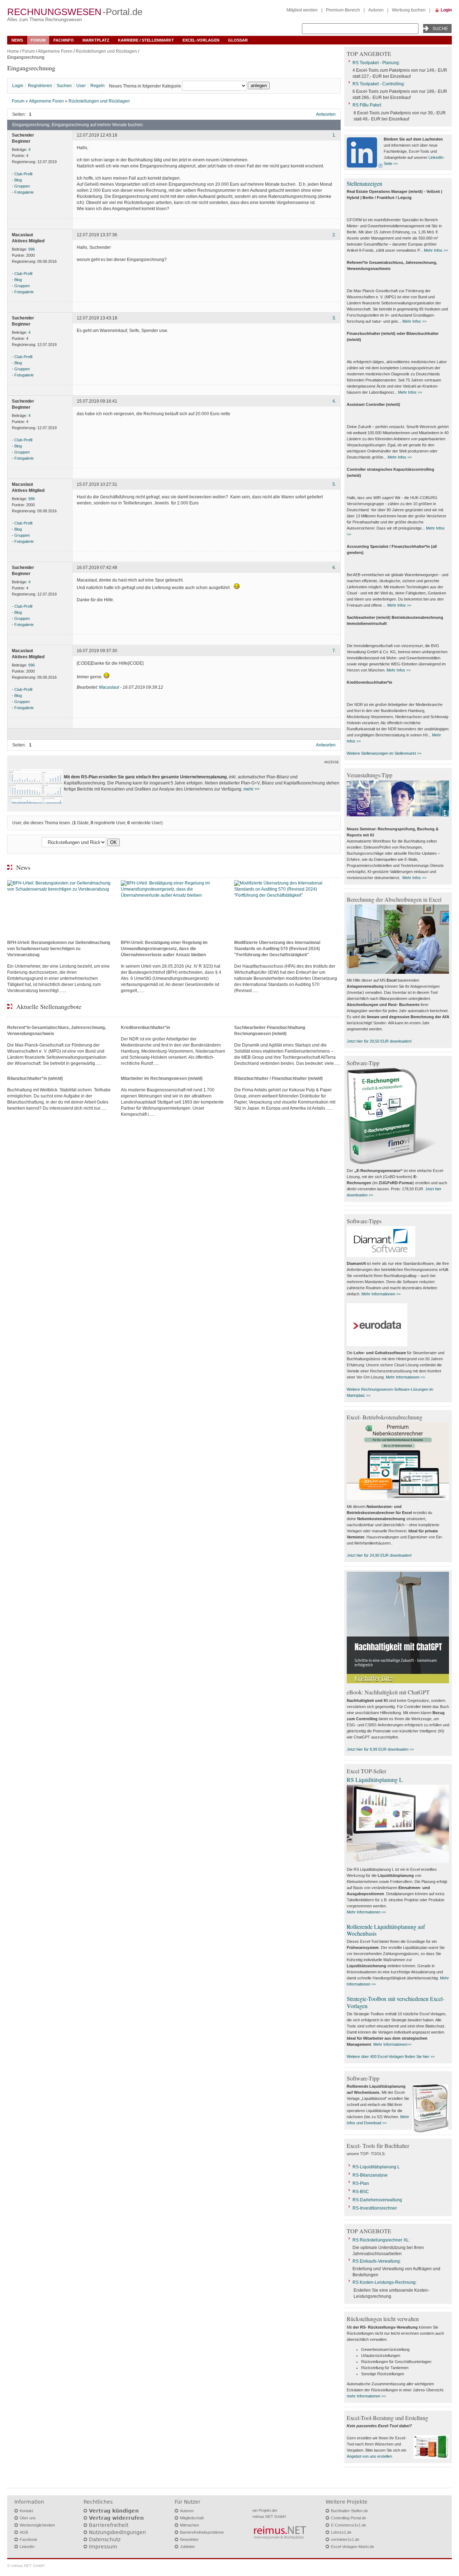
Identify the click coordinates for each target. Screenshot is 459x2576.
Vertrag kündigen (114, 2511)
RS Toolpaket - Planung (376, 63)
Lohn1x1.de (341, 2532)
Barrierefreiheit (109, 2525)
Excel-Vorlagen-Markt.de (352, 2547)
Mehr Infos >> (436, 250)
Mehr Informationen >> (381, 1294)
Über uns (28, 2518)
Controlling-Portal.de (349, 2518)
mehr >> (252, 789)
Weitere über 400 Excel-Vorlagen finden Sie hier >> (391, 2056)
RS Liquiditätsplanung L (375, 1780)
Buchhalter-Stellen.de (349, 2511)
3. (334, 318)
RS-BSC (361, 2192)
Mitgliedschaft (192, 2518)
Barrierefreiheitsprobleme (202, 2532)
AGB (24, 2532)
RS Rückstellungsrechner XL (381, 2240)
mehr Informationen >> (366, 2396)
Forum (38, 40)
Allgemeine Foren (55, 51)
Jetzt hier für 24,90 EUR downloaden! (379, 1555)
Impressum (103, 2547)
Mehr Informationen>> (392, 2044)
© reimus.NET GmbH (26, 2566)
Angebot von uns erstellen (369, 2456)
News (17, 40)
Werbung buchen (409, 10)
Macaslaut (109, 687)
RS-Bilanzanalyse (370, 2175)
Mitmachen (190, 2525)
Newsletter (189, 2539)
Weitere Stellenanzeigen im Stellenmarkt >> (384, 753)
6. (334, 568)
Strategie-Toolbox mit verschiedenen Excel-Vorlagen (396, 2002)
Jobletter (188, 2547)
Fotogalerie (24, 192)
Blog (18, 180)
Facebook (29, 2539)
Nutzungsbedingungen (117, 2532)
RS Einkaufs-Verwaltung (376, 2261)
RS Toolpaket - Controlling (378, 84)
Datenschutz (105, 2539)
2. (334, 235)
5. (334, 485)
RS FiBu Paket (367, 105)
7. (334, 651)
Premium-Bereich (343, 10)
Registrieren (40, 86)
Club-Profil (23, 174)
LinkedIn (27, 2547)
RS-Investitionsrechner (375, 2208)
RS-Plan (361, 2183)
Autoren (376, 10)
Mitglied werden (302, 10)
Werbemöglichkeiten (37, 2525)
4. (334, 402)
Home (13, 51)
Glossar (238, 40)
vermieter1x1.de (345, 2539)
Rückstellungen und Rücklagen (106, 51)
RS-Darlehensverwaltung (377, 2200)
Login (446, 10)
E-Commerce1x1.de (349, 2525)
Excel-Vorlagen (201, 40)
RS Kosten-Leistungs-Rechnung (384, 2282)
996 (32, 249)
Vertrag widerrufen (116, 2518)
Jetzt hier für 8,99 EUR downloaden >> (380, 1749)
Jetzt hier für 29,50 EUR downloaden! (379, 1041)
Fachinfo (64, 40)
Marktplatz (96, 40)
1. (334, 136)
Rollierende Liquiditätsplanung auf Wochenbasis (386, 1930)
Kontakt (26, 2511)
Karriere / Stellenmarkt (146, 40)
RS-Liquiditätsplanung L (376, 2167)
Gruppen (22, 186)
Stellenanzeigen (365, 183)
